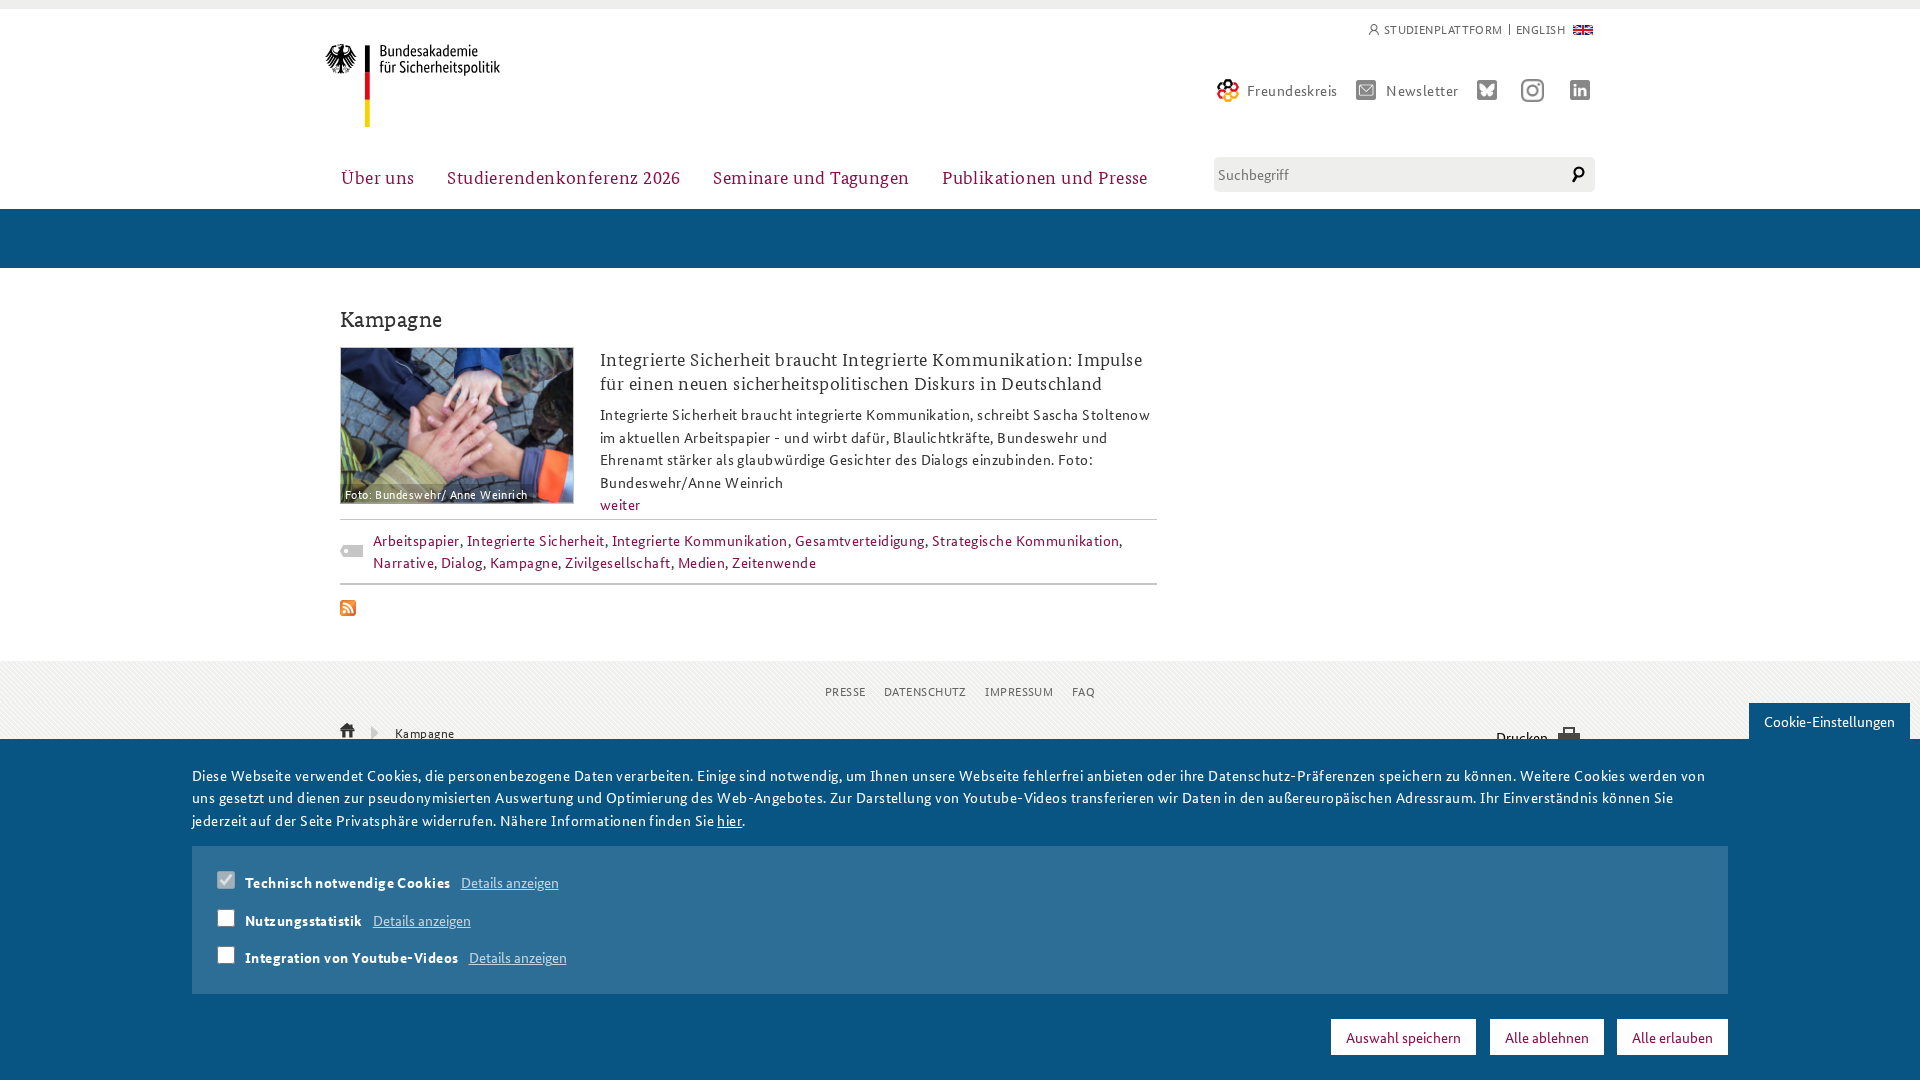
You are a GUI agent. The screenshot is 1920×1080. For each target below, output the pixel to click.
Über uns (378, 176)
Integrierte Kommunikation (700, 540)
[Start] (347, 732)
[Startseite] (412, 85)
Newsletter (1422, 90)
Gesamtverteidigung (860, 540)
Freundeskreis (1292, 90)
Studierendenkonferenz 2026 (564, 176)
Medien (702, 562)
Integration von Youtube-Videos (352, 958)
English (1540, 29)
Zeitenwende (774, 562)
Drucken (1522, 737)
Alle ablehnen (1547, 1037)
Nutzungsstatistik (304, 920)
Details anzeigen (510, 883)
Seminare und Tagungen (811, 176)
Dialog (462, 562)
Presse (845, 690)
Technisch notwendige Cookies (348, 883)
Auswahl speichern (1403, 1037)
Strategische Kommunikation (1026, 540)
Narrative (403, 562)
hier (729, 820)
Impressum (1019, 690)
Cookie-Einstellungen (1829, 721)
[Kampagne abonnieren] (748, 608)
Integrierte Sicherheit (536, 540)
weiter (620, 504)
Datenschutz (925, 690)
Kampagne (524, 562)
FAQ (1083, 690)
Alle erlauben (1672, 1037)
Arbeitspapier (416, 540)
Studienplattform (1443, 29)
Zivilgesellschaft (618, 562)
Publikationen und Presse (1045, 176)
